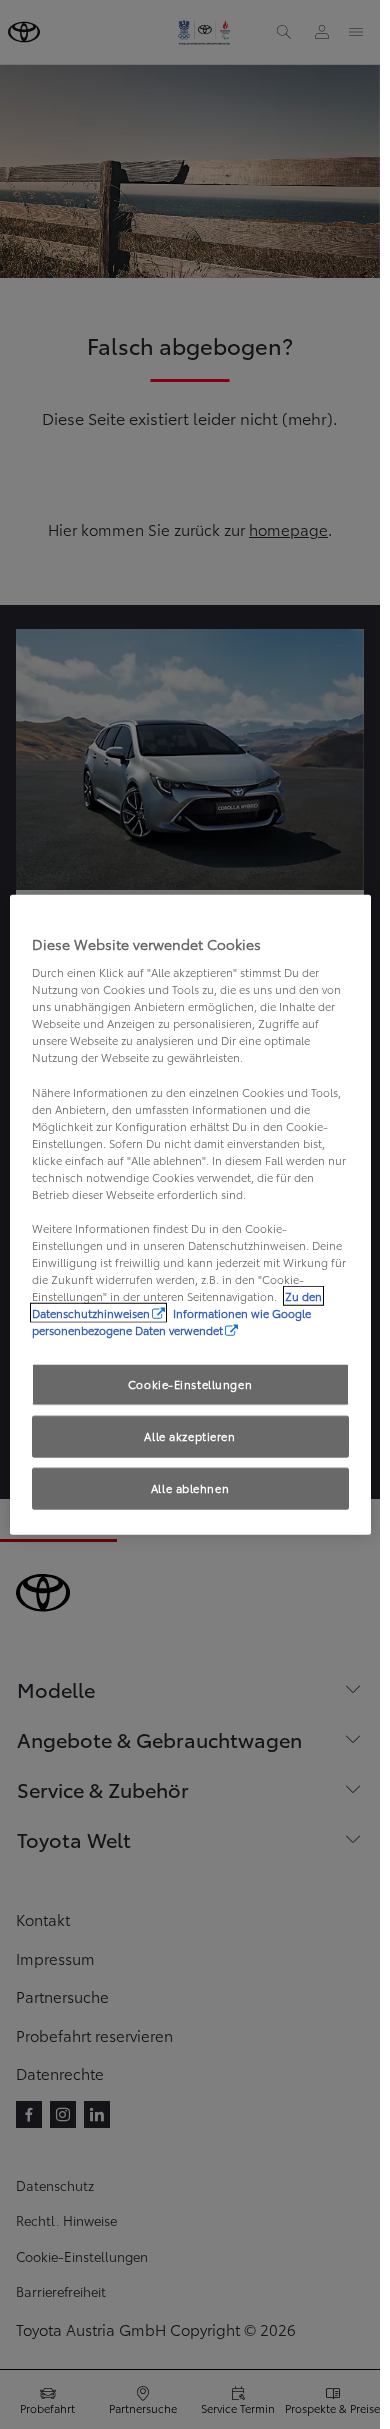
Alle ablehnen (190, 1488)
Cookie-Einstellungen (190, 1384)
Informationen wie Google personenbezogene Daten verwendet (171, 1321)
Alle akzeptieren (189, 1436)
